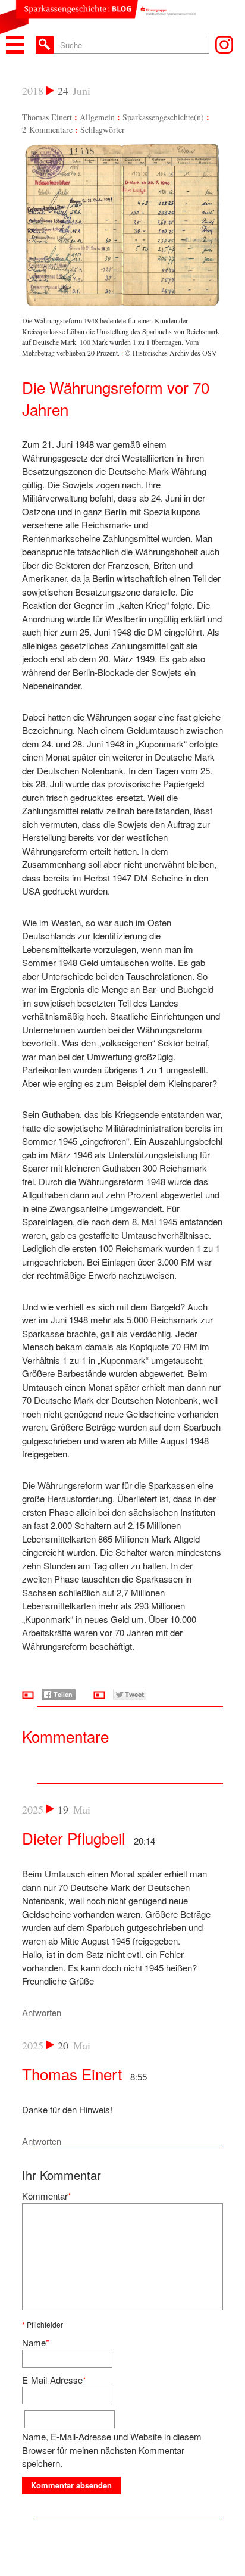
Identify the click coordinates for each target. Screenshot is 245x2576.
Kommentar (45, 2196)
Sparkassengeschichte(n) (163, 117)
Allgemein (97, 117)
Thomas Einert (47, 117)
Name (34, 2342)
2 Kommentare (47, 130)
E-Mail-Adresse (52, 2380)
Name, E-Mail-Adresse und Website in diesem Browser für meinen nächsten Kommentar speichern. (112, 2450)
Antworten (42, 2012)
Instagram (224, 45)
